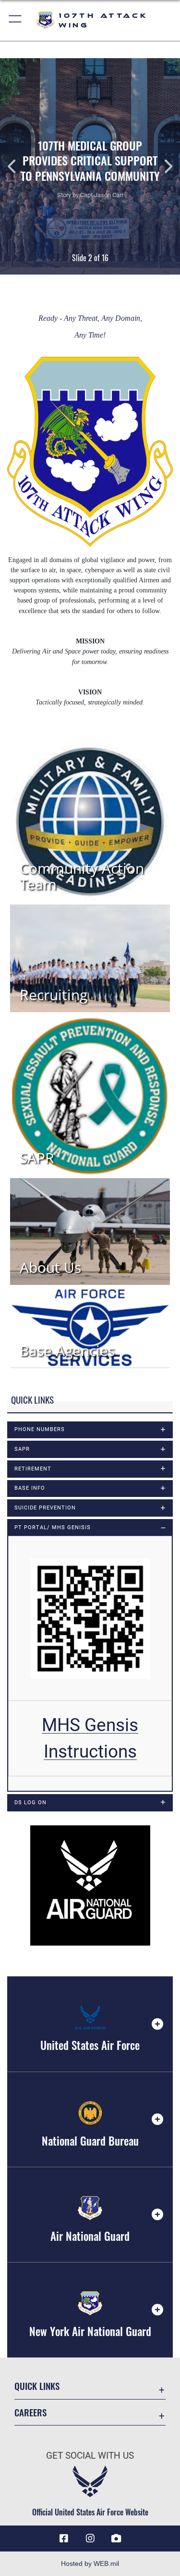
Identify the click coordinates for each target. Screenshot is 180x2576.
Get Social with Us (90, 2456)
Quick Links (37, 2386)
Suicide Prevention (45, 1508)
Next (162, 166)
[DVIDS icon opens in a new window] (116, 2538)
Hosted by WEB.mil (90, 2563)
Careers (30, 2412)
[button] (16, 20)
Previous (18, 166)
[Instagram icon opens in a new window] (90, 2538)
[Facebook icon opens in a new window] (64, 2538)
